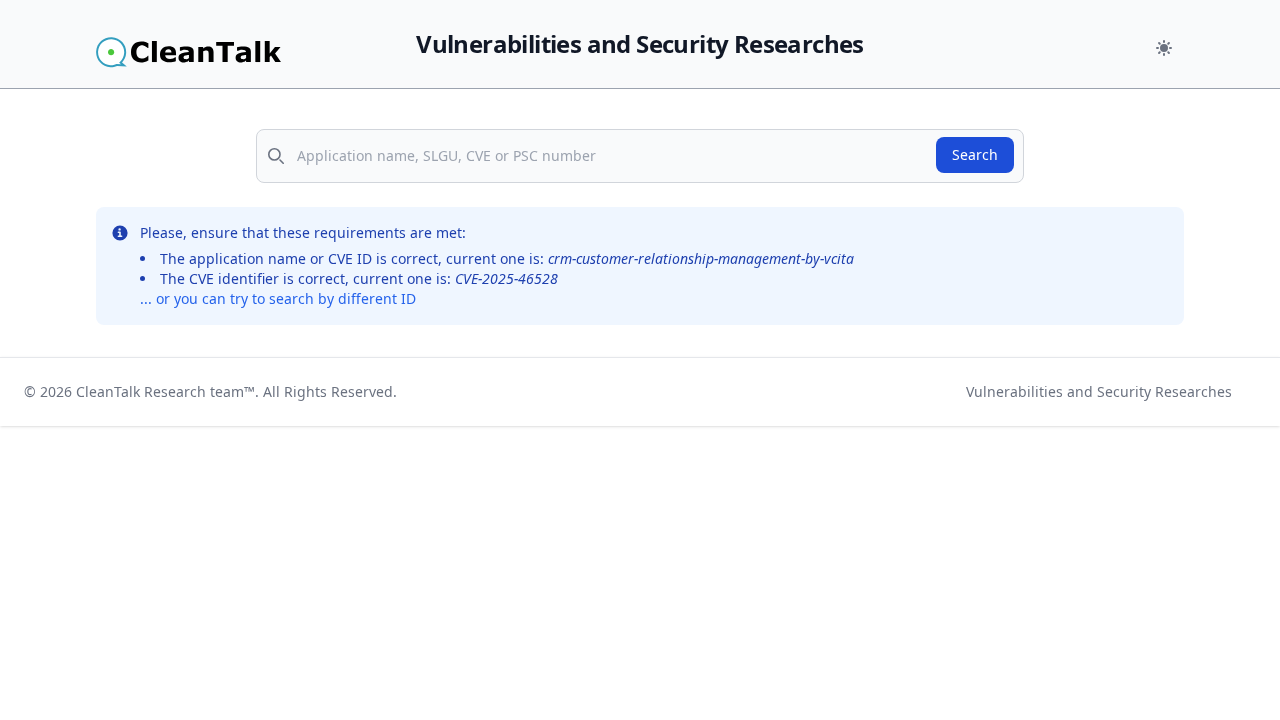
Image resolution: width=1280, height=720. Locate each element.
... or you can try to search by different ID (278, 298)
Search (975, 154)
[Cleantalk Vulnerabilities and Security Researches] (232, 52)
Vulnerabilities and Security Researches (1099, 391)
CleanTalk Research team (160, 391)
